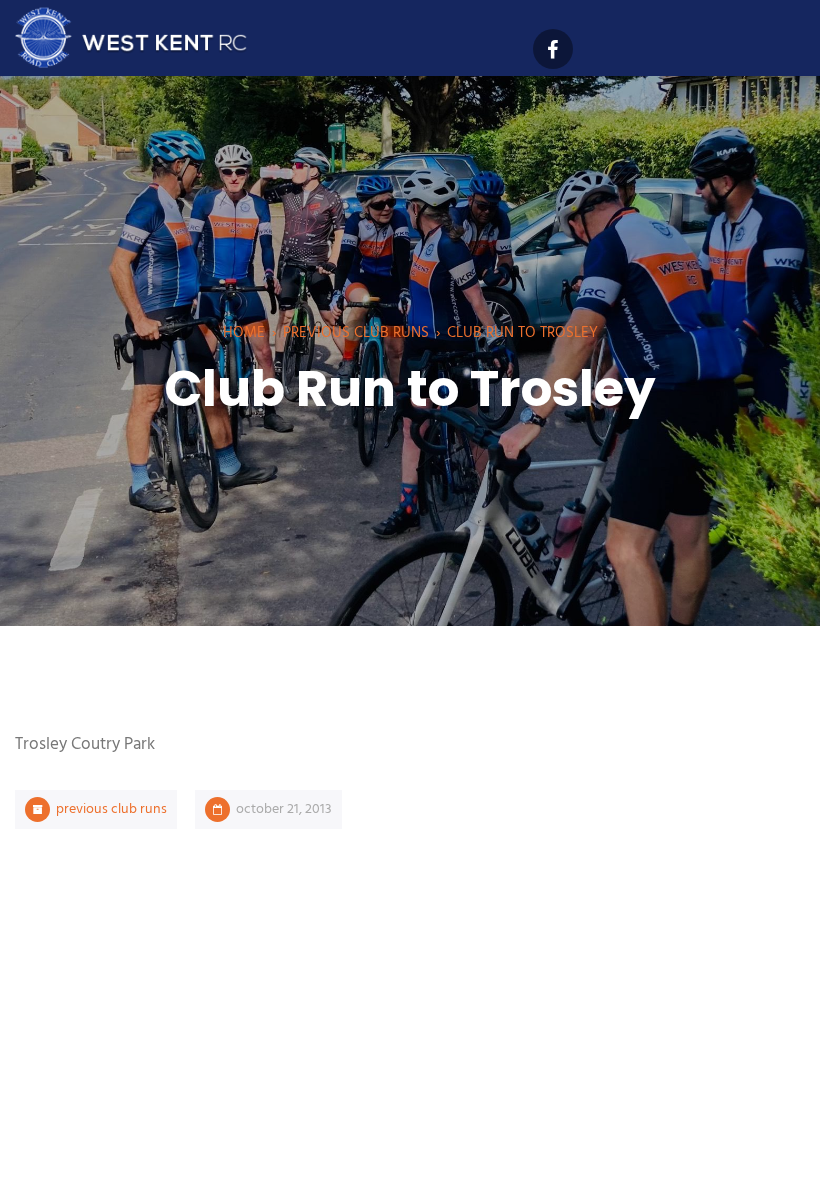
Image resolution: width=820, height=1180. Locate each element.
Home (244, 333)
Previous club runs (356, 333)
